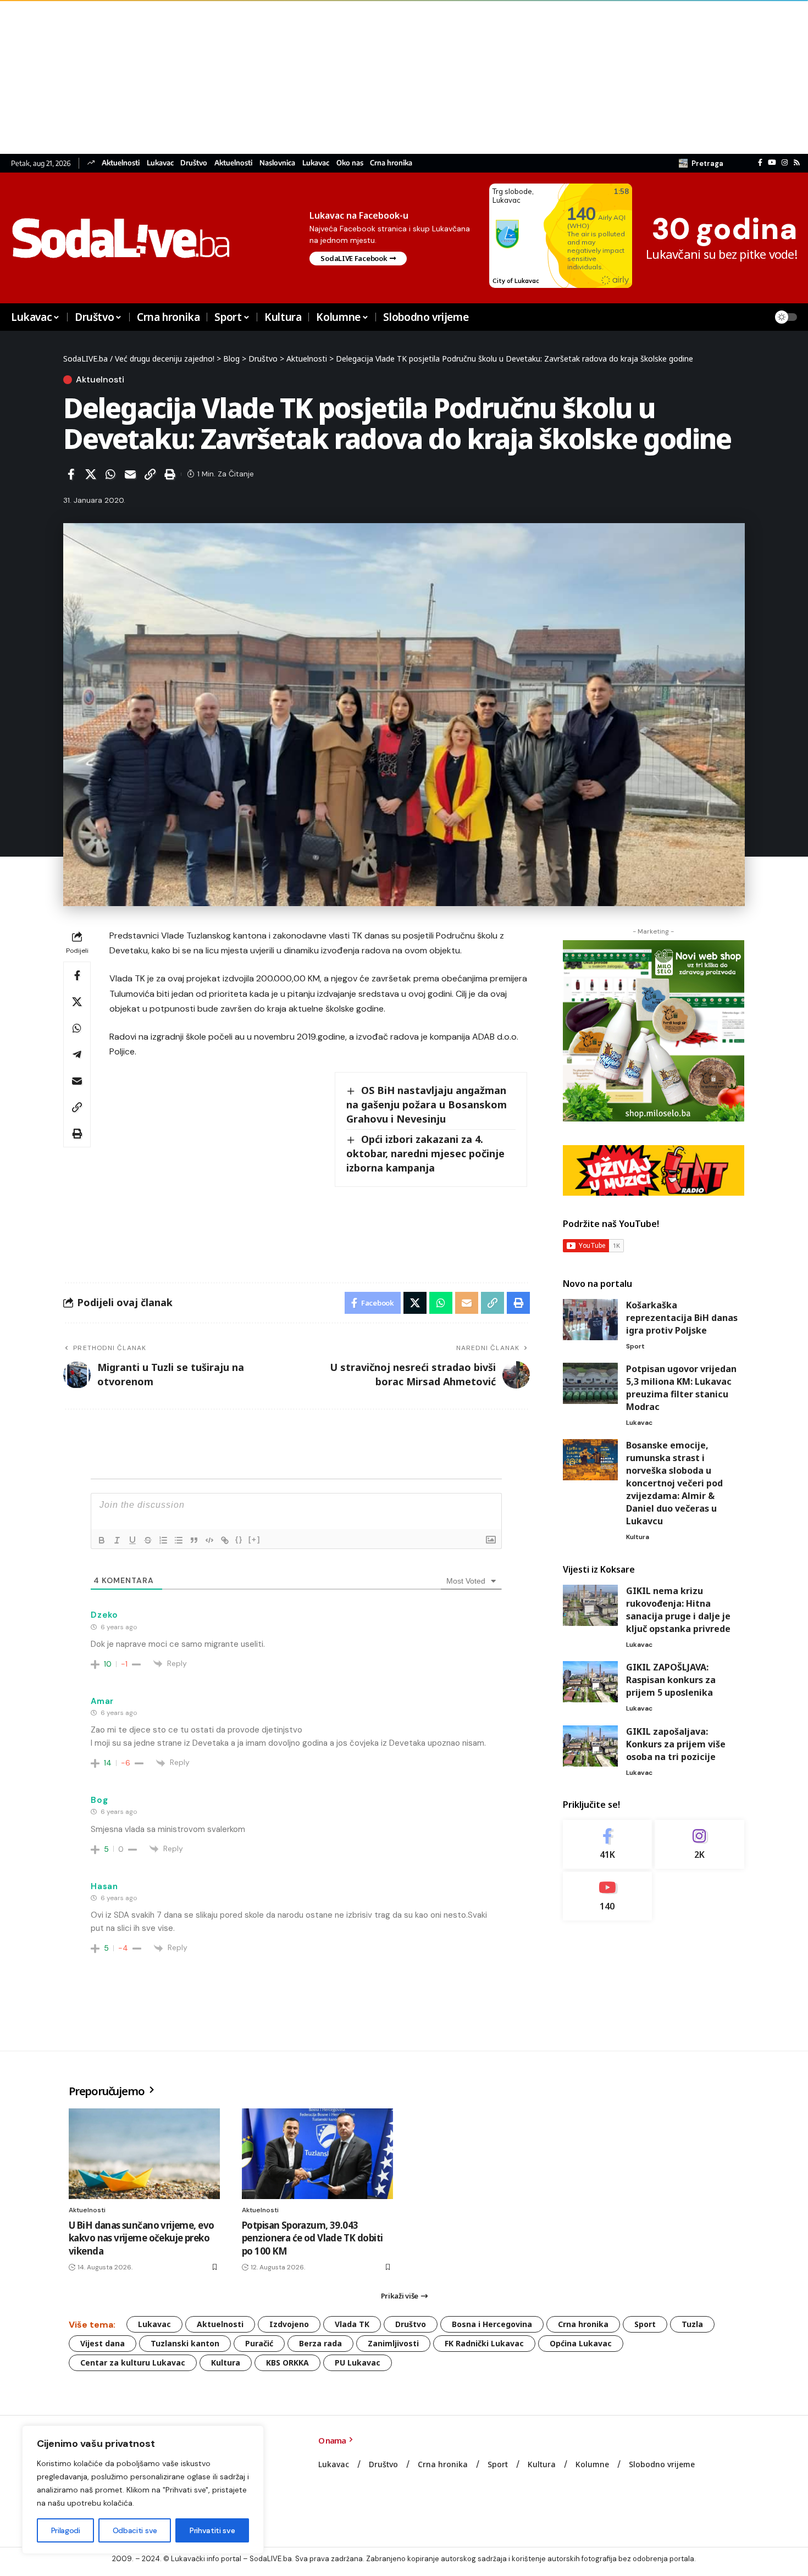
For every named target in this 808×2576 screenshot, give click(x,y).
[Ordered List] (163, 1540)
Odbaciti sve (135, 2530)
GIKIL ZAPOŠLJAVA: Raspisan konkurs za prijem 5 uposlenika (671, 1680)
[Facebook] (760, 163)
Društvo (194, 163)
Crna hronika (391, 163)
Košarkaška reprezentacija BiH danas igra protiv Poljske (682, 1318)
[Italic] (117, 1540)
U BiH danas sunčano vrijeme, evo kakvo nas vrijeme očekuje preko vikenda (141, 2238)
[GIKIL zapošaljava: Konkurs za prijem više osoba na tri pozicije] (590, 1746)
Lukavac (160, 163)
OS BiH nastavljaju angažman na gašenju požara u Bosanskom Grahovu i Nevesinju (427, 1104)
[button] (701, 163)
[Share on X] (91, 474)
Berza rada (320, 2343)
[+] (254, 1539)
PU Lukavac (358, 2363)
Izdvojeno (289, 2324)
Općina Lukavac (581, 2343)
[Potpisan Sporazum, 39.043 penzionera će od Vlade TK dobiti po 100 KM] (317, 2154)
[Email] (130, 474)
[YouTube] (772, 163)
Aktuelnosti (121, 163)
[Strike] (148, 1540)
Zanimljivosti (393, 2343)
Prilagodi (66, 2530)
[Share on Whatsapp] (110, 474)
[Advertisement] (330, 77)
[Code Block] (209, 1540)
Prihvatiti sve (212, 2530)
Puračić (259, 2343)
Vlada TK (352, 2324)
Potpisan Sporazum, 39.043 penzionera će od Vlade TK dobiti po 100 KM (312, 2238)
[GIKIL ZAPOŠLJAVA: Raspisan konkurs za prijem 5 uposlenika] (590, 1682)
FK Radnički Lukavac (484, 2343)
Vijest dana (103, 2343)
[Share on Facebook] (71, 474)
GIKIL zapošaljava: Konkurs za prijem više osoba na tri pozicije (676, 1744)
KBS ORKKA (287, 2363)
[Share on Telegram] (77, 1054)
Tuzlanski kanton (185, 2343)
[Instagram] (785, 163)
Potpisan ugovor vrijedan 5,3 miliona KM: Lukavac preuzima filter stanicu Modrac (681, 1388)
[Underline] (132, 1540)
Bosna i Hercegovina (492, 2324)
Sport (635, 1346)
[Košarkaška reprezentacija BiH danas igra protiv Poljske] (590, 1320)
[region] (143, 2490)
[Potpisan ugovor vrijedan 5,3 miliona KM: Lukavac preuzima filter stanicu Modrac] (590, 1383)
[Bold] (102, 1540)
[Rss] (797, 163)
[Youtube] (608, 1896)
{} (239, 1539)
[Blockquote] (194, 1540)
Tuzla (692, 2324)
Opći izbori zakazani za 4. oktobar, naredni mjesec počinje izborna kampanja (425, 1153)
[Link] (225, 1540)
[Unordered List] (179, 1540)
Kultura (638, 1537)
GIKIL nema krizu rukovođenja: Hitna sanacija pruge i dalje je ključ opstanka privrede (678, 1610)
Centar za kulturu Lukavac (133, 2363)
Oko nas (350, 163)
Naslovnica (277, 163)
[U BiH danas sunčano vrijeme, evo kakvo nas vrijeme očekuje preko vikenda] (144, 2154)
